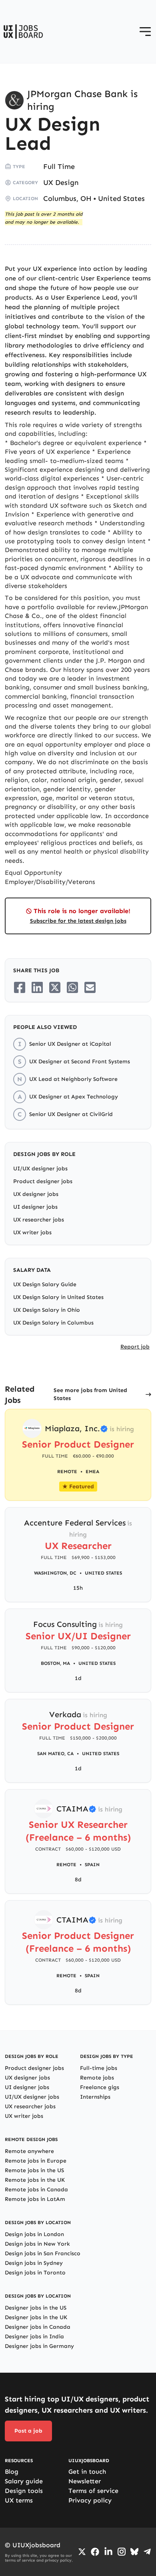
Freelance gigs (100, 2087)
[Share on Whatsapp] (72, 987)
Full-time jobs (99, 2068)
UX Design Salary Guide (45, 1284)
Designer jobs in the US (36, 2308)
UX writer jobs (32, 1232)
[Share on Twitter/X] (55, 987)
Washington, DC (55, 1573)
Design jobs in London (34, 2234)
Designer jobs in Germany (39, 2346)
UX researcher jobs (39, 1220)
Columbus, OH (67, 199)
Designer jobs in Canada (38, 2327)
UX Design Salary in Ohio (47, 1310)
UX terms (19, 2500)
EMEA (92, 1472)
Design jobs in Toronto (35, 2273)
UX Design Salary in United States (58, 1297)
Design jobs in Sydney (34, 2263)
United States (121, 199)
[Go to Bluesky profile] (134, 2552)
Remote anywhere (29, 2151)
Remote (66, 1865)
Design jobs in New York (37, 2244)
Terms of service (93, 2491)
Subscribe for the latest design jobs (78, 921)
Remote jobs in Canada (36, 2190)
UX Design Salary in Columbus (53, 1323)
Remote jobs (97, 2078)
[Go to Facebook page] (95, 2552)
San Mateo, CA (55, 1754)
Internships (95, 2097)
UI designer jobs (35, 1207)
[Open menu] (145, 32)
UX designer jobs (36, 1194)
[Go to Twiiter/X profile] (82, 2552)
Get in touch (87, 2472)
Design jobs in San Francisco (43, 2253)
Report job (135, 1347)
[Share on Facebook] (20, 987)
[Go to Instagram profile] (122, 2552)
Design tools (24, 2491)
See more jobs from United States (90, 1394)
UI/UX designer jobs (40, 1169)
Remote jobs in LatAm (35, 2199)
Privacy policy (90, 2500)
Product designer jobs (43, 1181)
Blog (12, 2472)
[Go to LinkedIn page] (108, 2552)
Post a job (28, 2431)
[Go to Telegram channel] (147, 2552)
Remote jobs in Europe (36, 2161)
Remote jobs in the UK (35, 2180)
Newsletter (85, 2481)
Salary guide (24, 2481)
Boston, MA (55, 1663)
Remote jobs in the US (34, 2170)
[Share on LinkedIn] (37, 987)
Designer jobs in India (34, 2337)
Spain (92, 1865)
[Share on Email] (90, 987)
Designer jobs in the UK (36, 2317)
